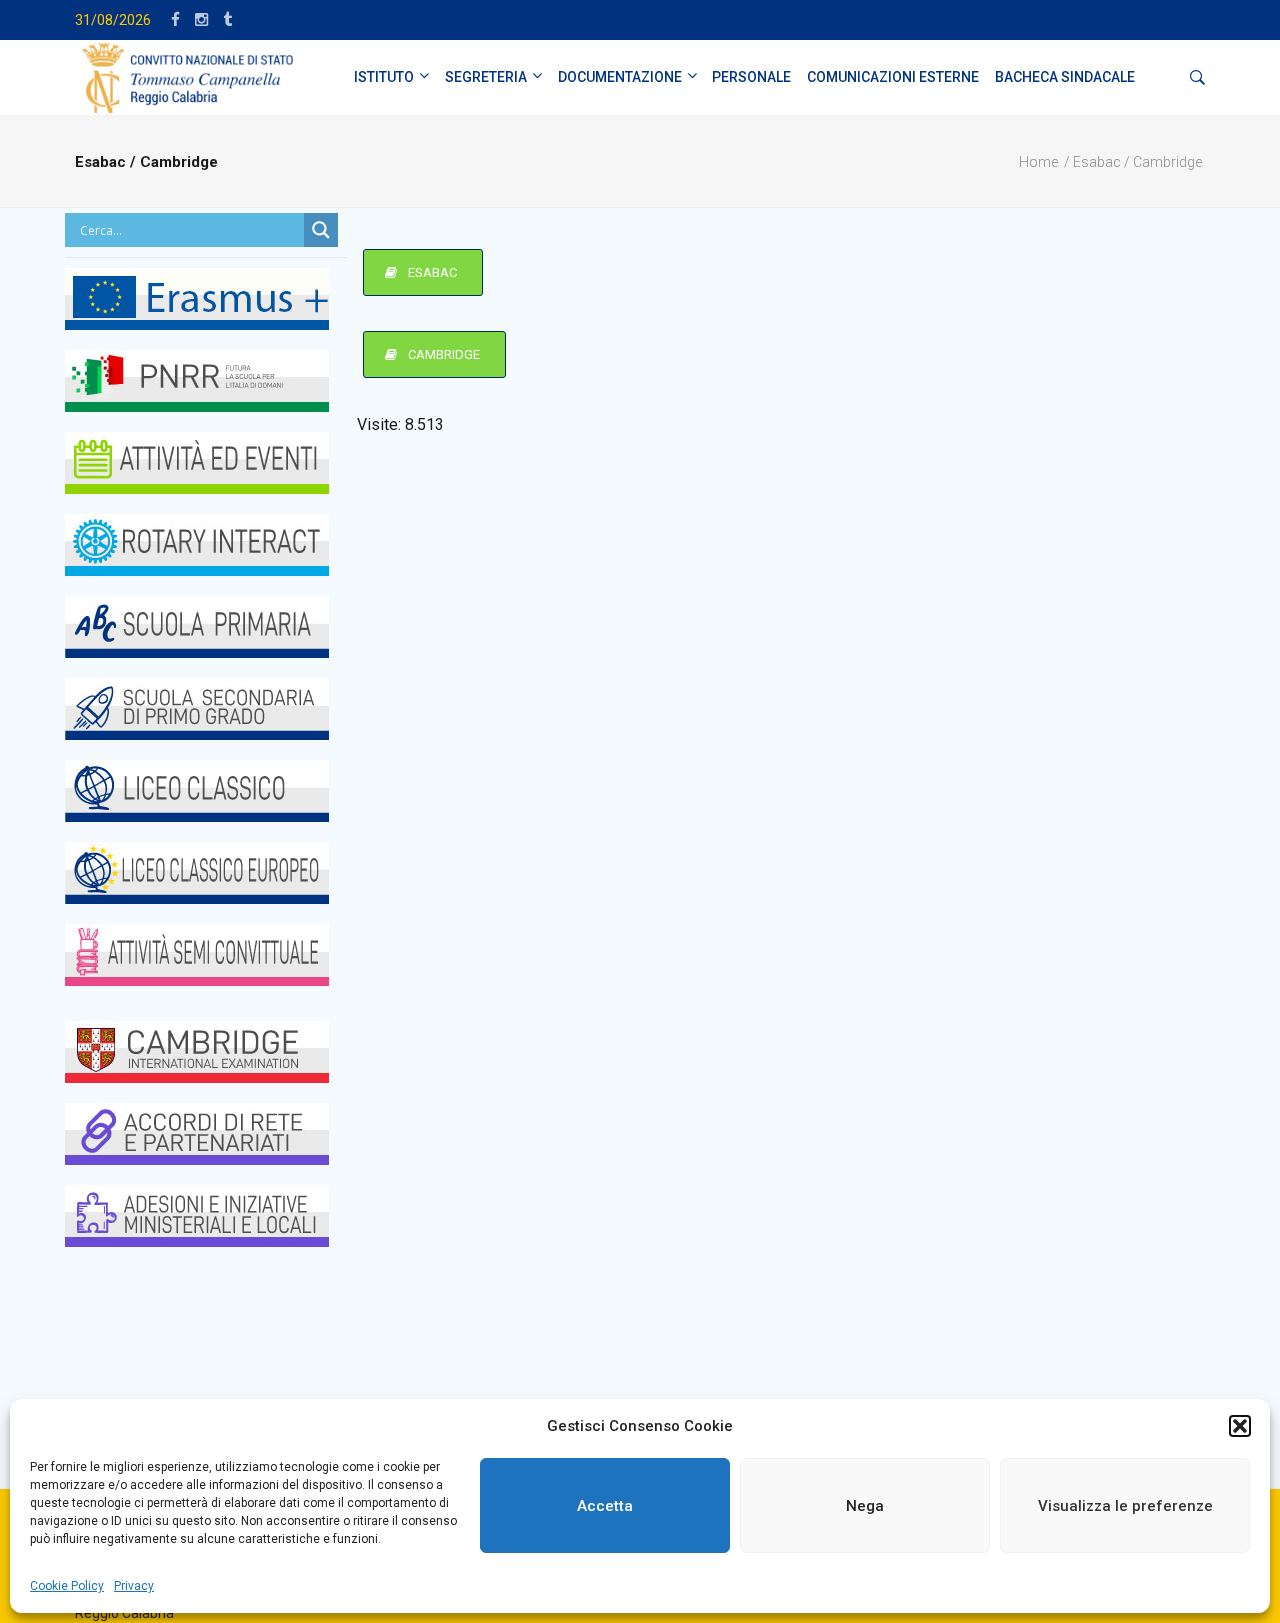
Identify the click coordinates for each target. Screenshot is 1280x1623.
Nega (865, 1506)
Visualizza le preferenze (1125, 1506)
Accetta (605, 1506)
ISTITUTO (384, 77)
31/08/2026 (113, 20)
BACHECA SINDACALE (1065, 77)
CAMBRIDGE (442, 354)
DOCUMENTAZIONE (620, 77)
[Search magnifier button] (321, 230)
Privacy (134, 1586)
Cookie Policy (67, 1586)
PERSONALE (751, 77)
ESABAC (431, 272)
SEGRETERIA (486, 77)
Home (1038, 162)
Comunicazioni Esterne (893, 77)
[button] (1240, 1426)
